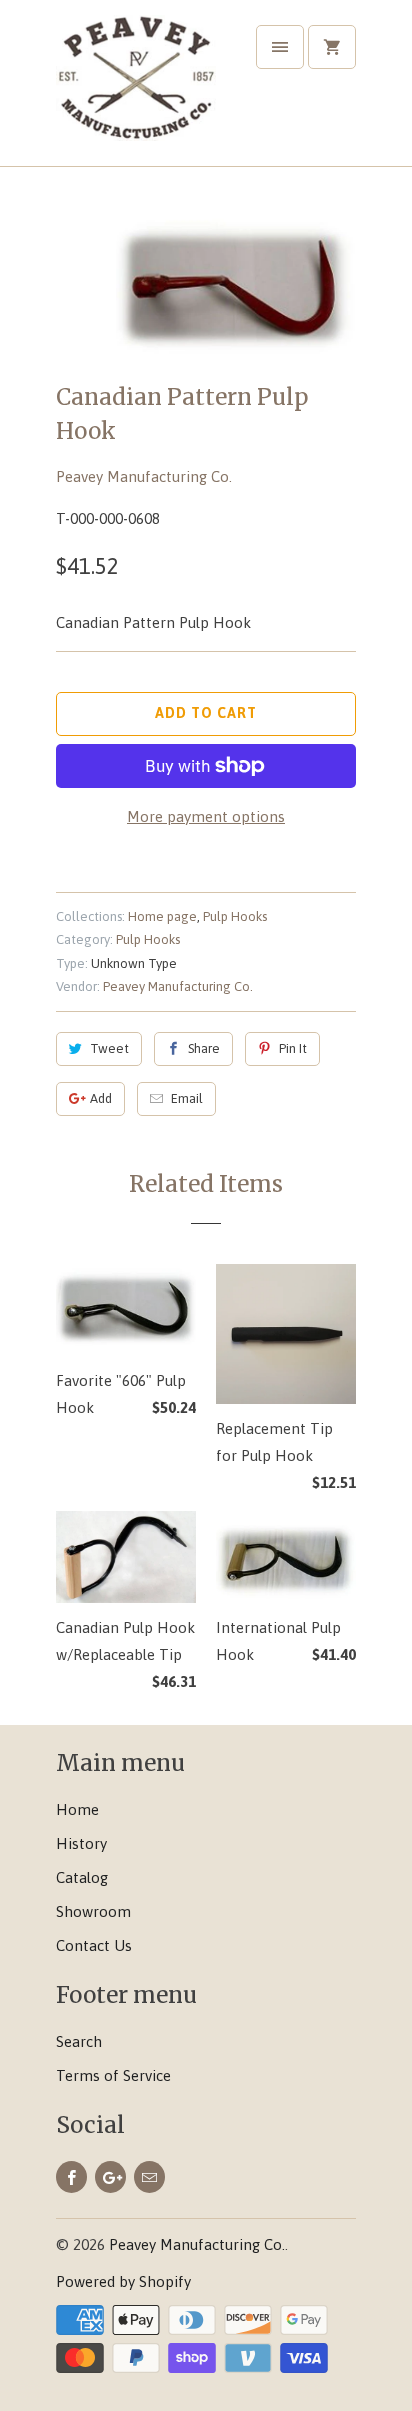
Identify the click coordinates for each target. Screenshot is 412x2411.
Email (187, 1098)
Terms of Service (113, 2075)
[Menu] (280, 47)
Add (101, 1098)
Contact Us (94, 1945)
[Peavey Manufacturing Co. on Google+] (110, 2177)
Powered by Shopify (123, 2281)
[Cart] (332, 47)
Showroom (93, 1911)
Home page (162, 916)
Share (204, 1048)
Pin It (293, 1048)
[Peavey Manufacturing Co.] (136, 90)
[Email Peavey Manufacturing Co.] (149, 2177)
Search (79, 2041)
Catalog (82, 1877)
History (81, 1843)
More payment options (206, 816)
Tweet (109, 1048)
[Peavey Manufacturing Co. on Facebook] (71, 2177)
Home (77, 1809)
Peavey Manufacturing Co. (144, 476)
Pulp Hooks (235, 916)
